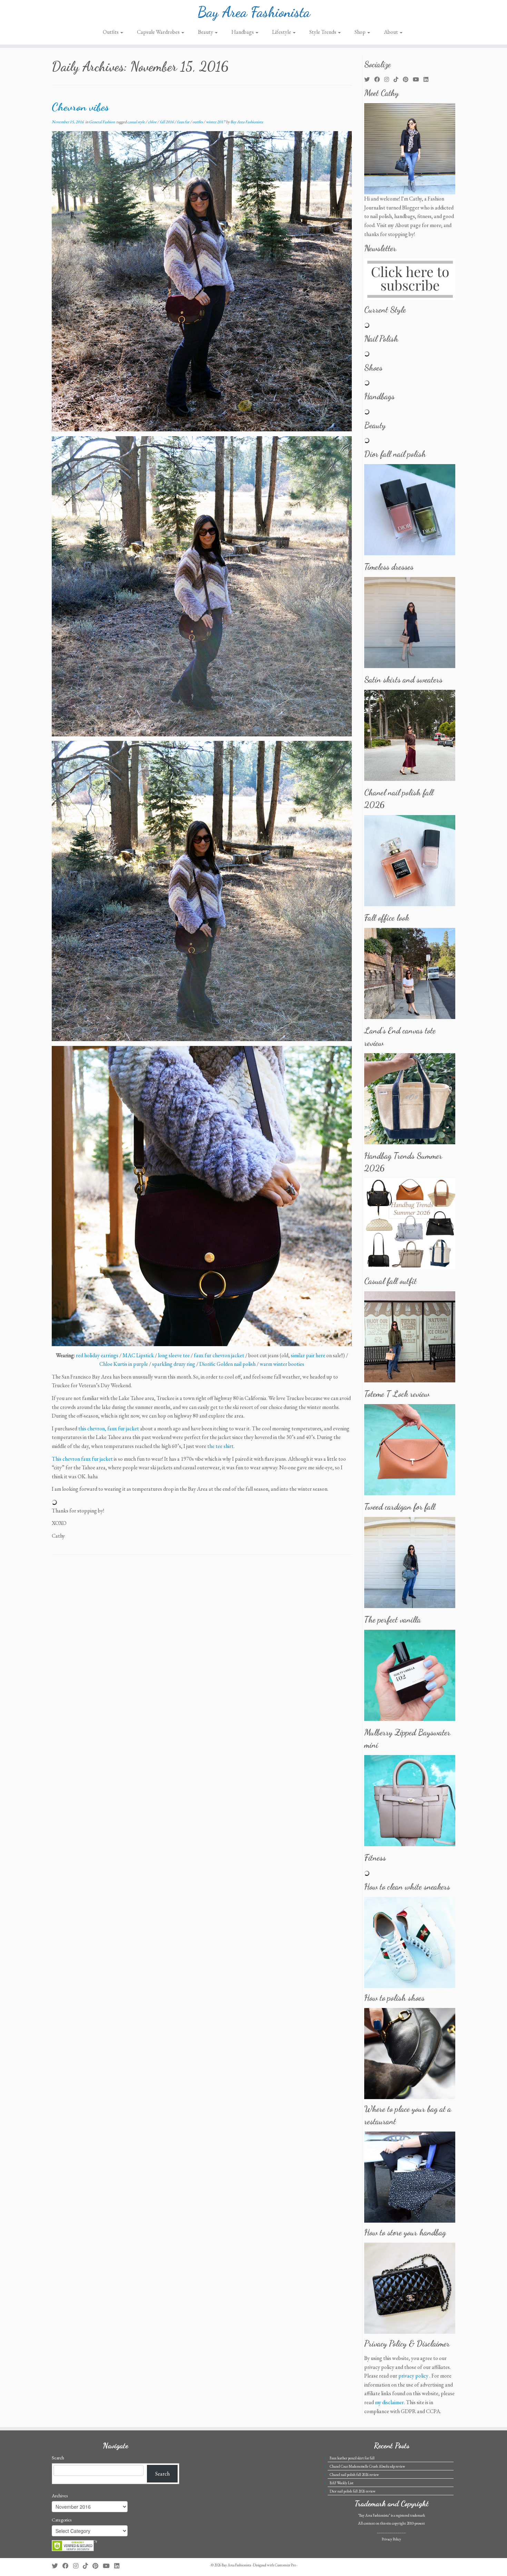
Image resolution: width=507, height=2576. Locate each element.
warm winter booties (282, 1364)
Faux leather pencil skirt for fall (352, 2458)
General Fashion (102, 122)
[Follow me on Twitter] (369, 80)
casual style (136, 122)
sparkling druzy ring (174, 1364)
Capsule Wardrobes (159, 32)
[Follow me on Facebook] (379, 80)
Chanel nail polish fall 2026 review (354, 2475)
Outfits (111, 32)
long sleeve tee (174, 1355)
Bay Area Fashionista (254, 12)
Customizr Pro (285, 2565)
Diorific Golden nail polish (227, 1364)
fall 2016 (167, 122)
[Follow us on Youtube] (418, 80)
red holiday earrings (97, 1355)
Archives (60, 2496)
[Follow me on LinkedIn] (428, 80)
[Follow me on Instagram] (389, 80)
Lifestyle (282, 32)
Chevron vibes (80, 107)
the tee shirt (220, 1446)
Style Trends (323, 32)
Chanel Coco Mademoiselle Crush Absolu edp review (367, 2466)
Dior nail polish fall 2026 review (353, 2491)
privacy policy (413, 2376)
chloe (153, 122)
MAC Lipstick (138, 1355)
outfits (198, 122)
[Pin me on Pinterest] (408, 80)
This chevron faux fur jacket (82, 1459)
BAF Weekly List (342, 2483)
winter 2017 (216, 122)
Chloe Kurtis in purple (124, 1364)
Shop (361, 32)
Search (58, 2458)
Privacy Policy (391, 2539)
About (391, 32)
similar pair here (308, 1355)
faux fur (183, 122)
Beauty (206, 32)
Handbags (243, 32)
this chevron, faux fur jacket (109, 1428)
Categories (62, 2520)
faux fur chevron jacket (219, 1355)
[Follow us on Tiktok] (398, 80)
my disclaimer (389, 2402)
